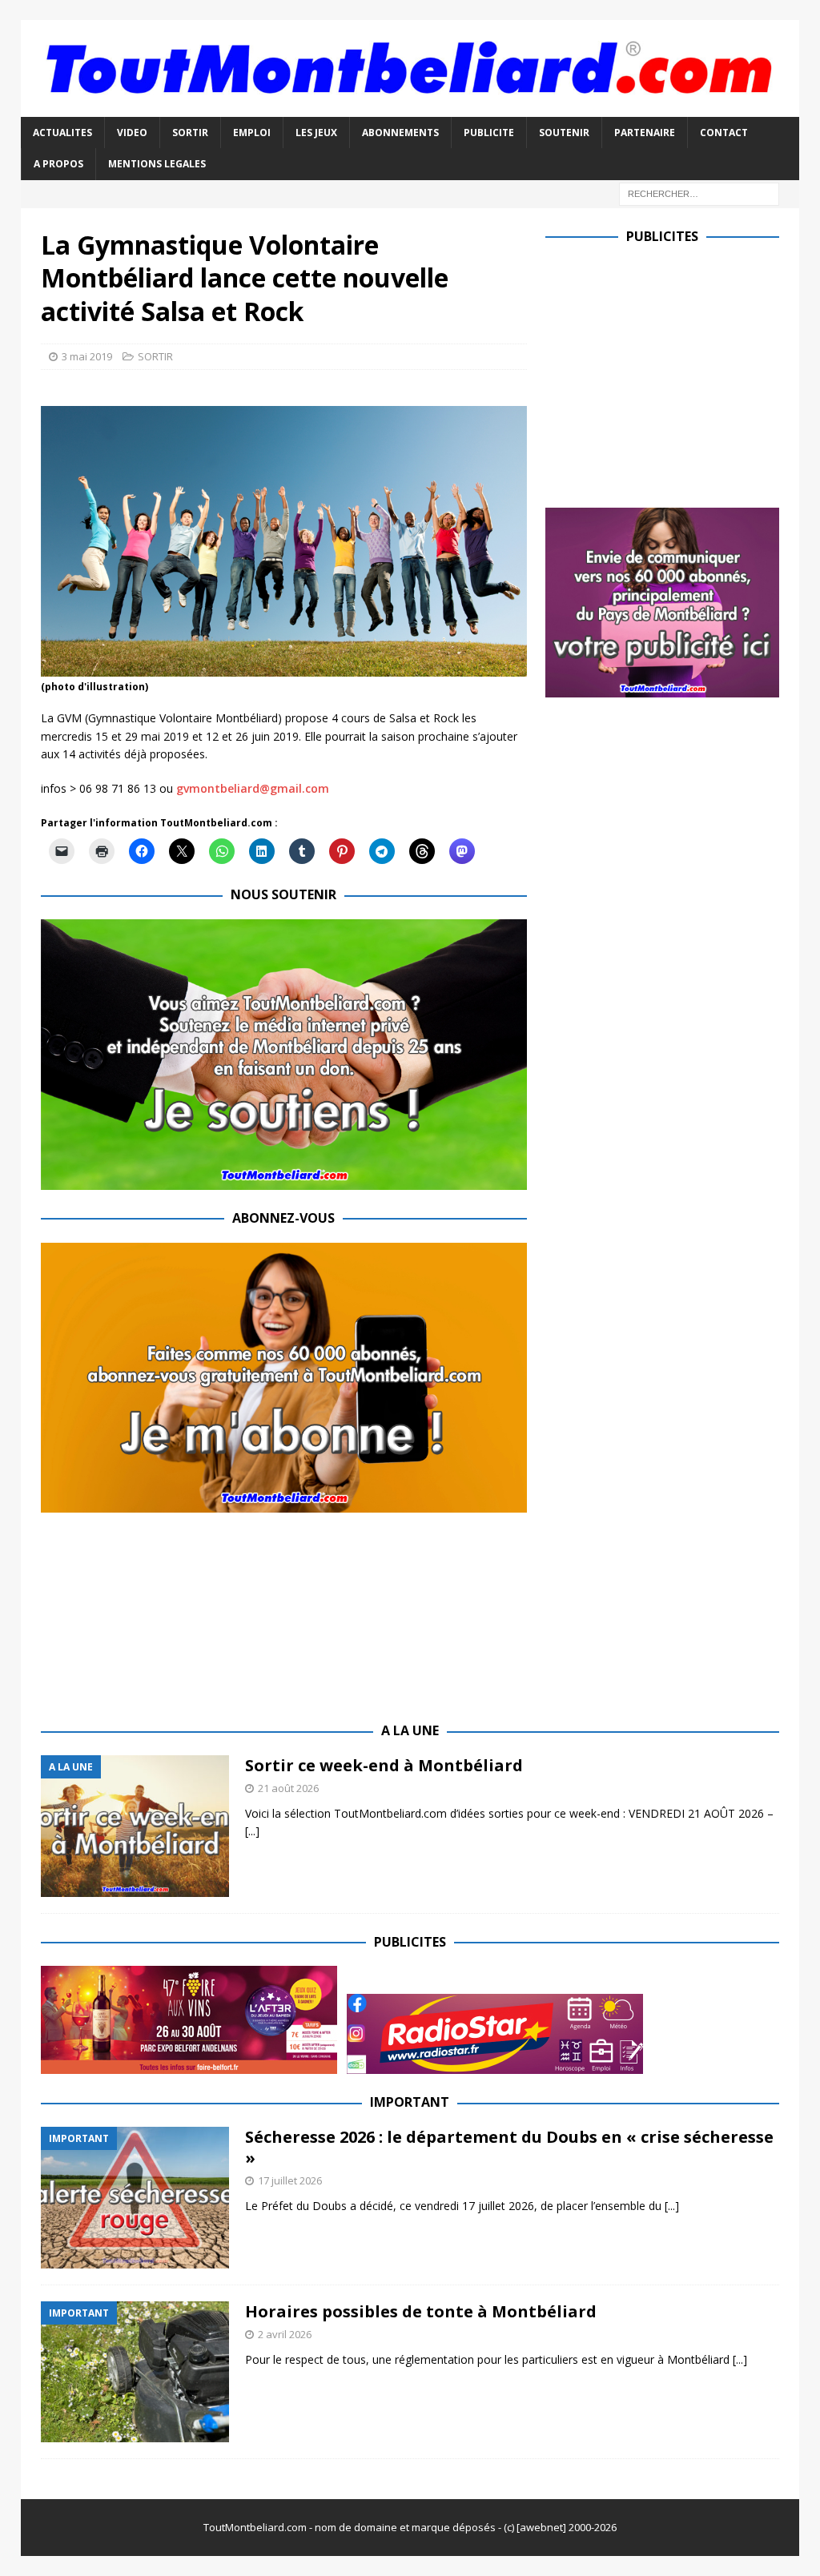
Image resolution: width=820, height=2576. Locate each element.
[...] (252, 1831)
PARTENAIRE (645, 133)
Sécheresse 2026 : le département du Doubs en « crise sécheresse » (509, 2147)
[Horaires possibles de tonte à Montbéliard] (135, 2372)
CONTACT (724, 133)
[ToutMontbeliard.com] (410, 108)
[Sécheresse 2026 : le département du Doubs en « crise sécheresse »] (135, 2198)
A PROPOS (58, 164)
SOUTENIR (564, 133)
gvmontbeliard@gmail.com (253, 788)
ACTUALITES (62, 133)
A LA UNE (410, 1730)
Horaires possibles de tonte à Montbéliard (421, 2311)
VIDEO (132, 133)
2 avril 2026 (285, 2334)
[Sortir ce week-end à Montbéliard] (135, 1826)
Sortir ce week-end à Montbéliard (384, 1765)
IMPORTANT (410, 2102)
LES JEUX (316, 133)
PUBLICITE (489, 133)
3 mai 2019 (87, 356)
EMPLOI (252, 133)
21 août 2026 (288, 1788)
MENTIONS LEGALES (157, 164)
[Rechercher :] (699, 193)
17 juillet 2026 (290, 2180)
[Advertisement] (680, 372)
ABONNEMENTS (400, 133)
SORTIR (190, 133)
